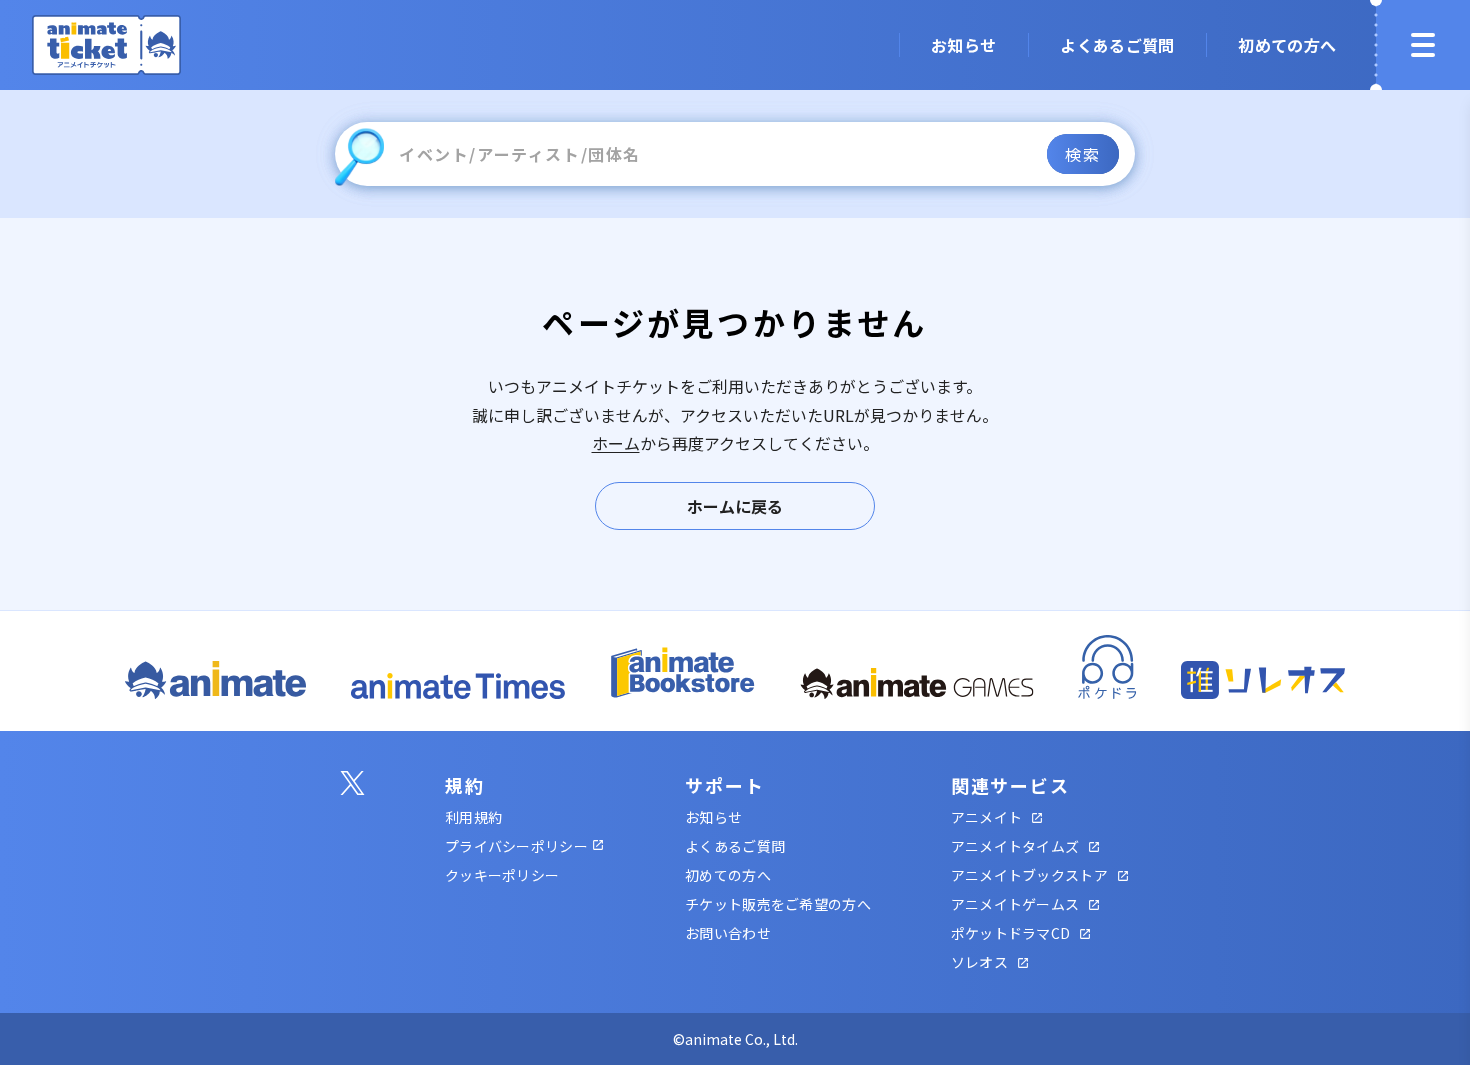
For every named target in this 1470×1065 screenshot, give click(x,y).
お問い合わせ (728, 933)
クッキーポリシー (502, 875)
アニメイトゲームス (1015, 904)
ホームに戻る (735, 506)
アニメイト (986, 817)
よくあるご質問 (735, 846)
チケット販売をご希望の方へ (778, 904)
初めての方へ (728, 875)
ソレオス (979, 962)
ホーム (616, 443)
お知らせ (713, 817)
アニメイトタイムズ (1015, 846)
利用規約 (473, 817)
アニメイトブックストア (1029, 875)
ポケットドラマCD (1011, 933)
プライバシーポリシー (516, 846)
